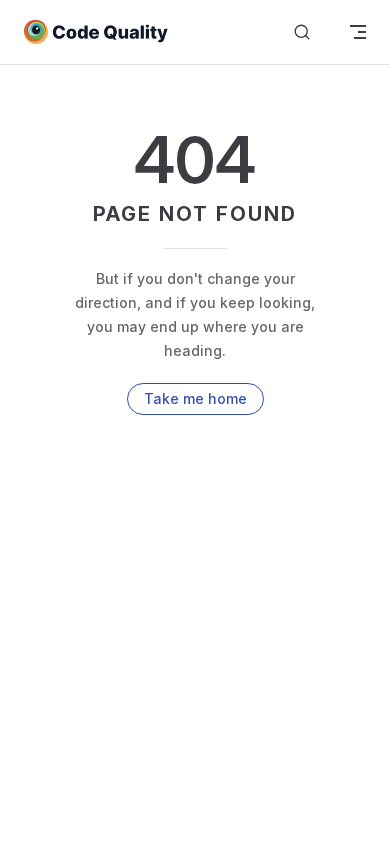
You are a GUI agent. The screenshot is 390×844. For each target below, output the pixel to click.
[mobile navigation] (358, 32)
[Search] (302, 32)
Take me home (195, 398)
